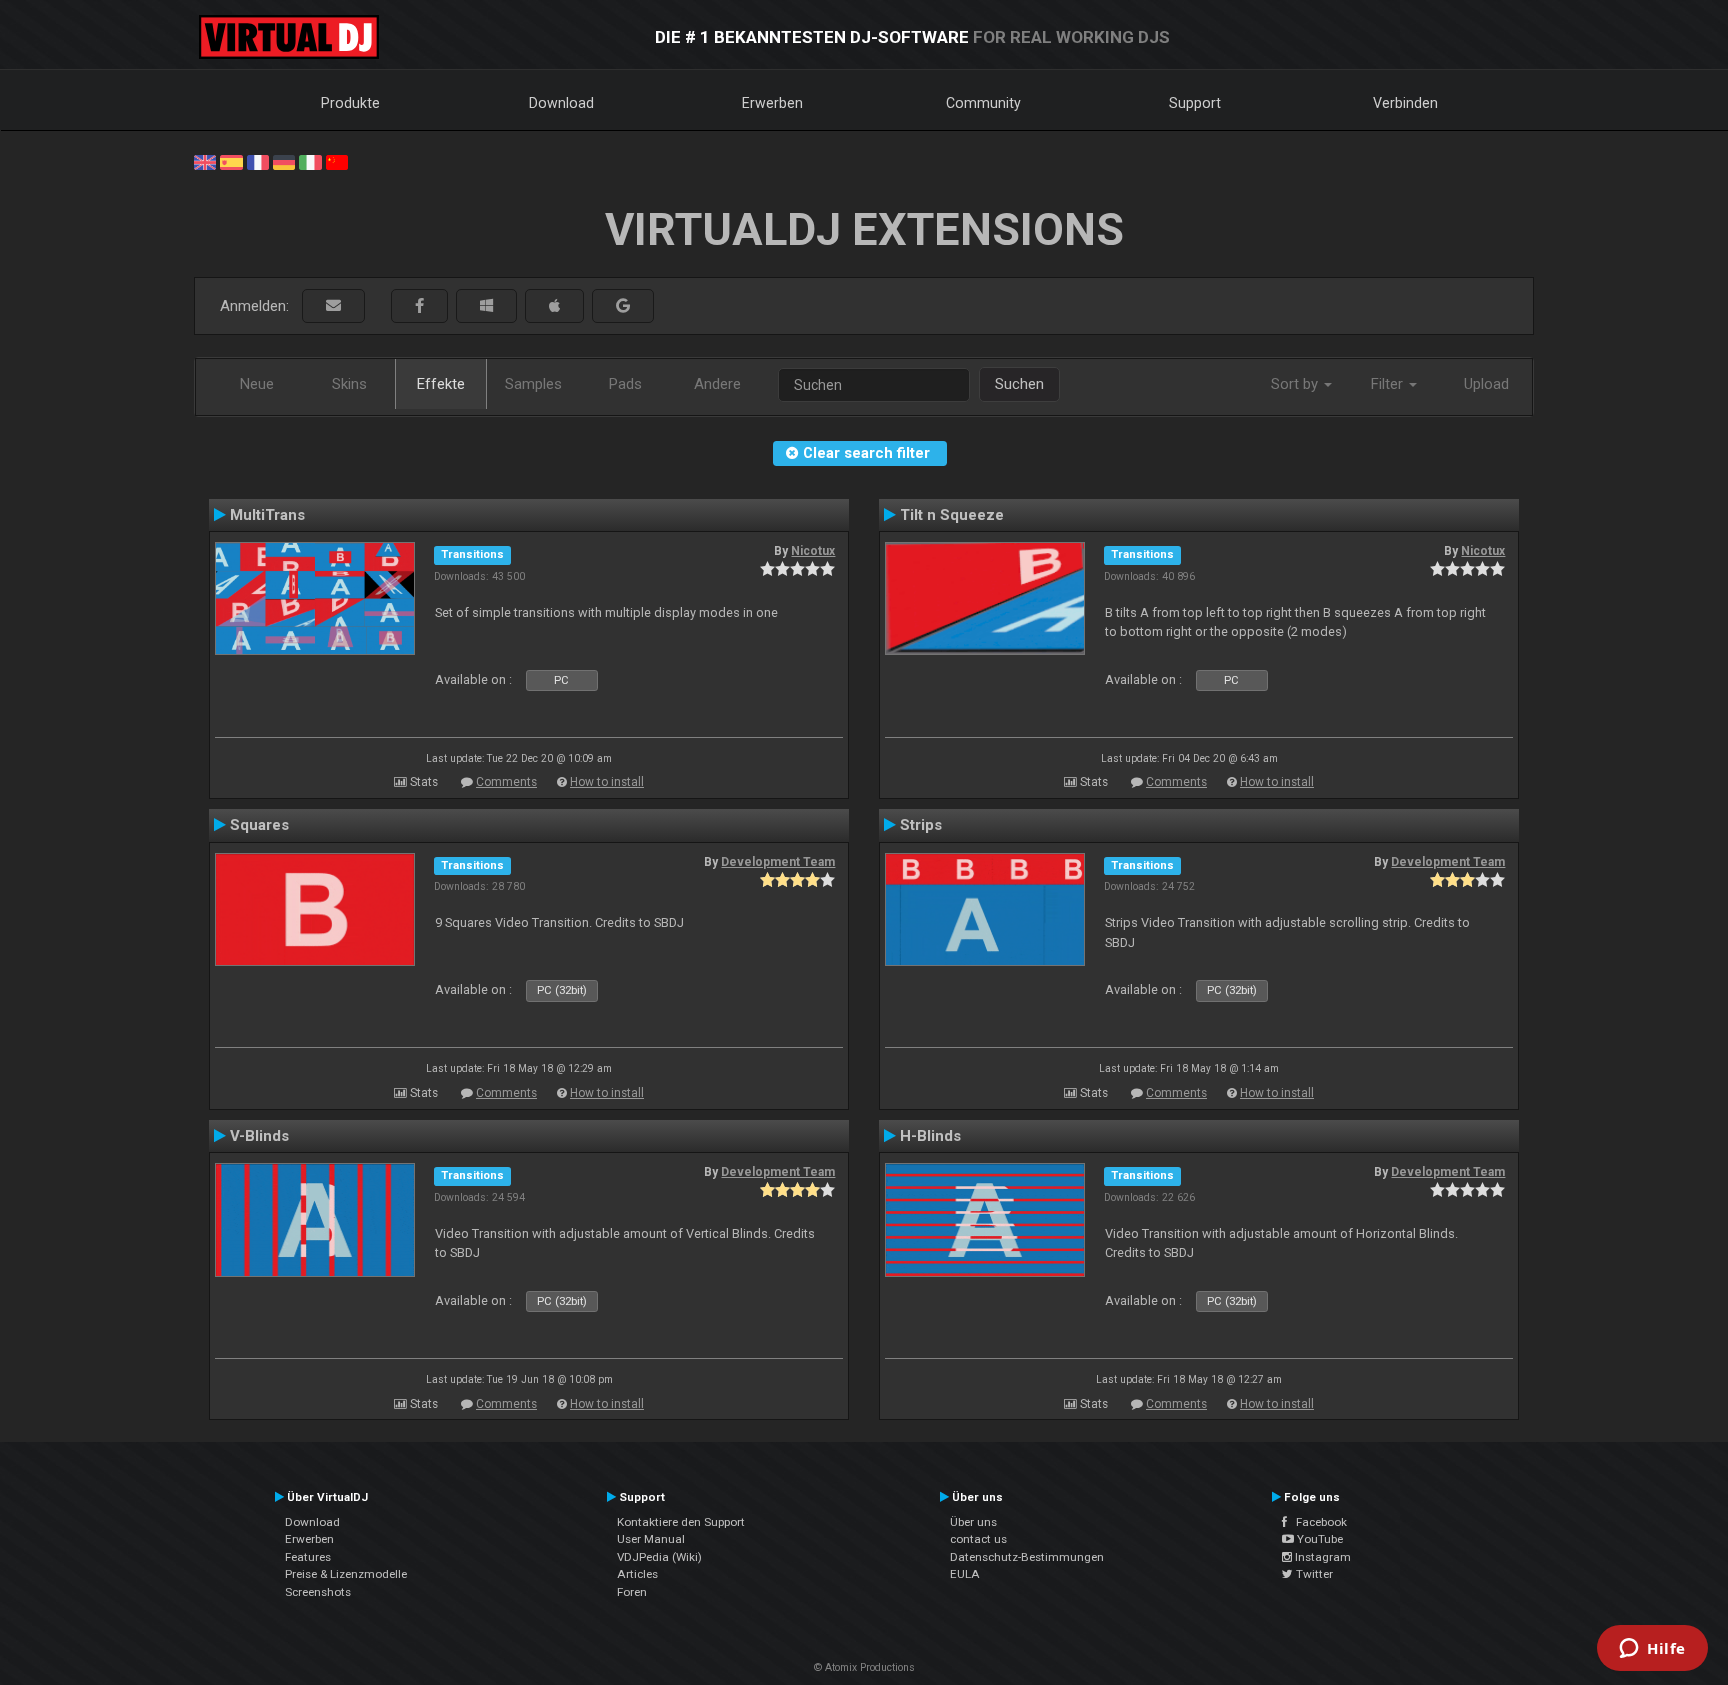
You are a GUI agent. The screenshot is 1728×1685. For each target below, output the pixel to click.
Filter (1389, 384)
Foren (632, 1592)
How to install (607, 782)
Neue (257, 384)
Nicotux (813, 551)
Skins (349, 384)
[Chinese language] (337, 161)
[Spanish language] (231, 161)
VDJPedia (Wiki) (659, 1557)
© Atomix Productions (864, 1667)
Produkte (350, 103)
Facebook (1317, 1522)
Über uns (973, 1522)
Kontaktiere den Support (681, 1522)
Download (561, 103)
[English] (205, 161)
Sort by (1296, 384)
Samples (533, 384)
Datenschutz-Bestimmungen (1027, 1557)
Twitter (1313, 1574)
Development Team (778, 862)
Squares (259, 825)
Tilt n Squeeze (952, 515)
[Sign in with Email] (333, 306)
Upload (1486, 384)
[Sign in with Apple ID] (554, 306)
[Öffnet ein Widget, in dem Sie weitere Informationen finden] (1652, 1650)
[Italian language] (310, 161)
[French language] (258, 161)
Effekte (441, 384)
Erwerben (772, 103)
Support (1195, 103)
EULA (965, 1574)
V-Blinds (259, 1136)
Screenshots (318, 1592)
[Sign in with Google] (623, 306)
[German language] (284, 161)
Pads (625, 384)
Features (308, 1557)
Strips (921, 825)
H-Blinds (930, 1136)
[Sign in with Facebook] (419, 306)
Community (983, 103)
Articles (637, 1574)
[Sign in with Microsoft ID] (486, 306)
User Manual (651, 1539)
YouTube (1318, 1539)
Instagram (1321, 1557)
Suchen (1019, 384)
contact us (978, 1539)
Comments (506, 782)
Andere (717, 384)
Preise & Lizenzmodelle (346, 1574)
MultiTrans (267, 515)
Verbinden (1405, 103)
